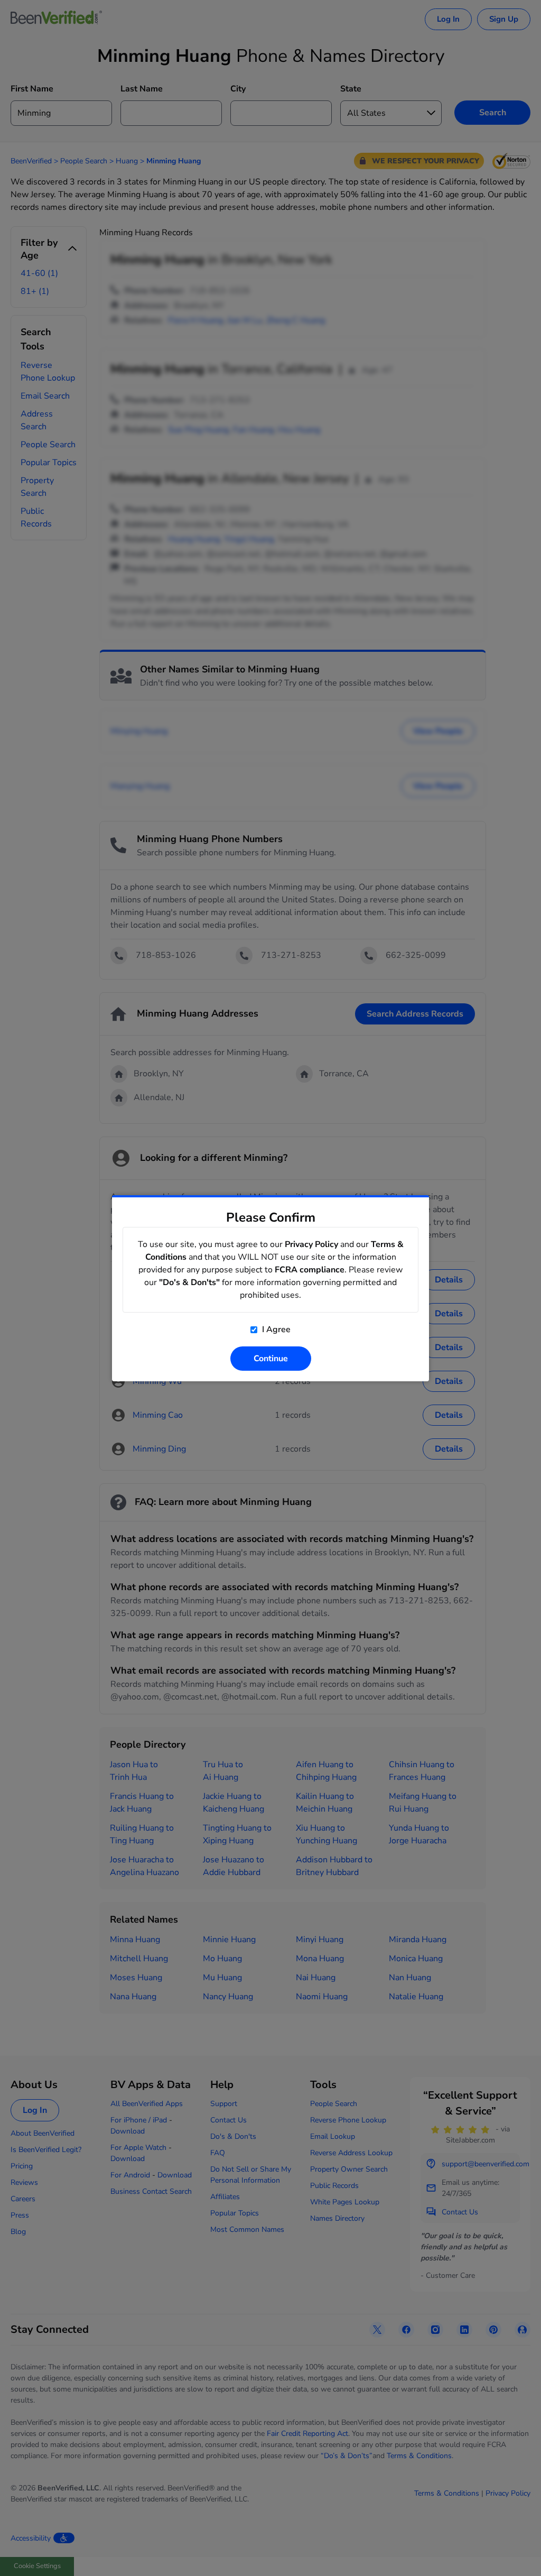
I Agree (275, 1329)
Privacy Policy (311, 1244)
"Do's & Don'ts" (189, 1282)
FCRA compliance (310, 1270)
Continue (271, 1359)
